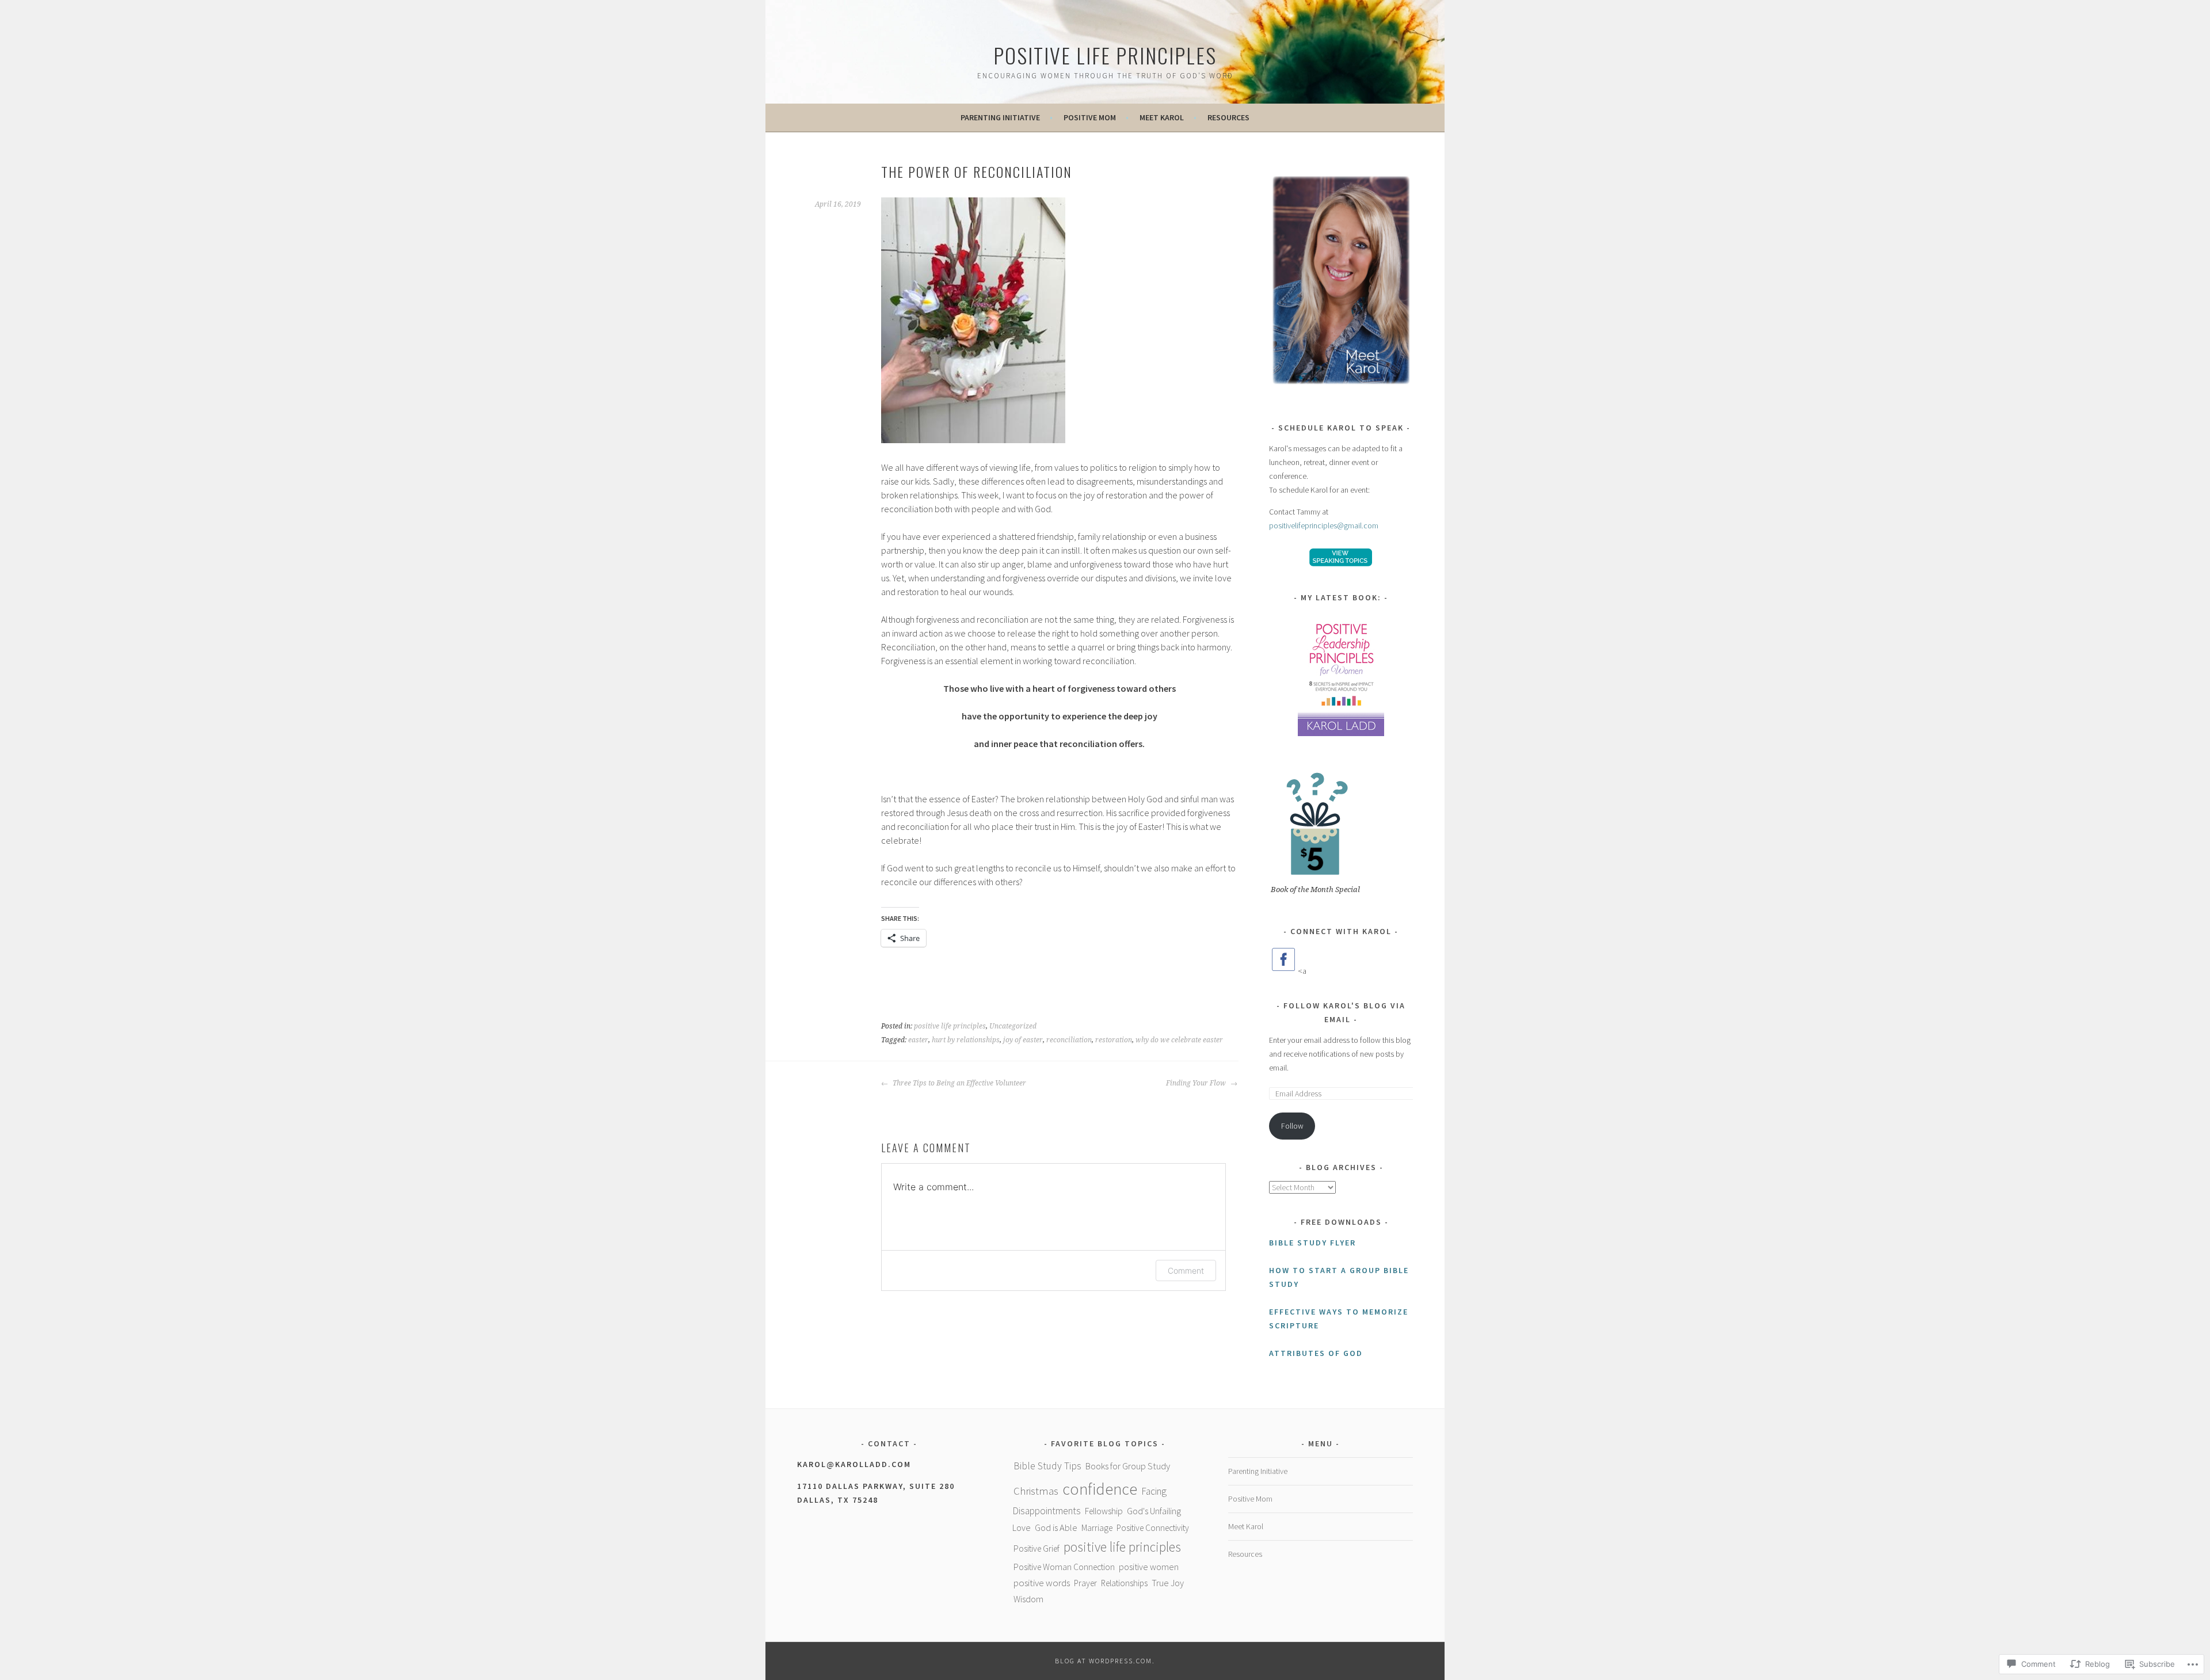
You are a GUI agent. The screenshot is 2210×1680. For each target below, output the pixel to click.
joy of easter (1023, 1040)
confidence (1100, 1489)
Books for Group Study (1128, 1466)
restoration (1114, 1040)
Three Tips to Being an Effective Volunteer (959, 1083)
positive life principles (950, 1026)
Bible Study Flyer (1312, 1243)
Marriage (1097, 1528)
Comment (1186, 1271)
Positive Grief (1037, 1548)
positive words (1042, 1583)
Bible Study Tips (1047, 1466)
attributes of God (1316, 1353)
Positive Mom (1090, 117)
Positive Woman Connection (1064, 1567)
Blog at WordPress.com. (1105, 1661)
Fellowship (1104, 1511)
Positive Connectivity (1153, 1528)
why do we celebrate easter (1179, 1040)
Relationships (1124, 1583)
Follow (1292, 1126)
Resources (1228, 117)
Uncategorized (1013, 1026)
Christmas (1036, 1491)
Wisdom (1028, 1599)
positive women (1149, 1567)
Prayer (1085, 1583)
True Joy (1168, 1583)
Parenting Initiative (1000, 117)
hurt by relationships (966, 1040)
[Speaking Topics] (1341, 557)
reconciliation (1069, 1040)
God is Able (1056, 1527)
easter (918, 1040)
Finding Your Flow (1197, 1083)
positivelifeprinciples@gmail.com (1324, 525)
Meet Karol (1162, 117)
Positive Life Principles (1105, 55)
